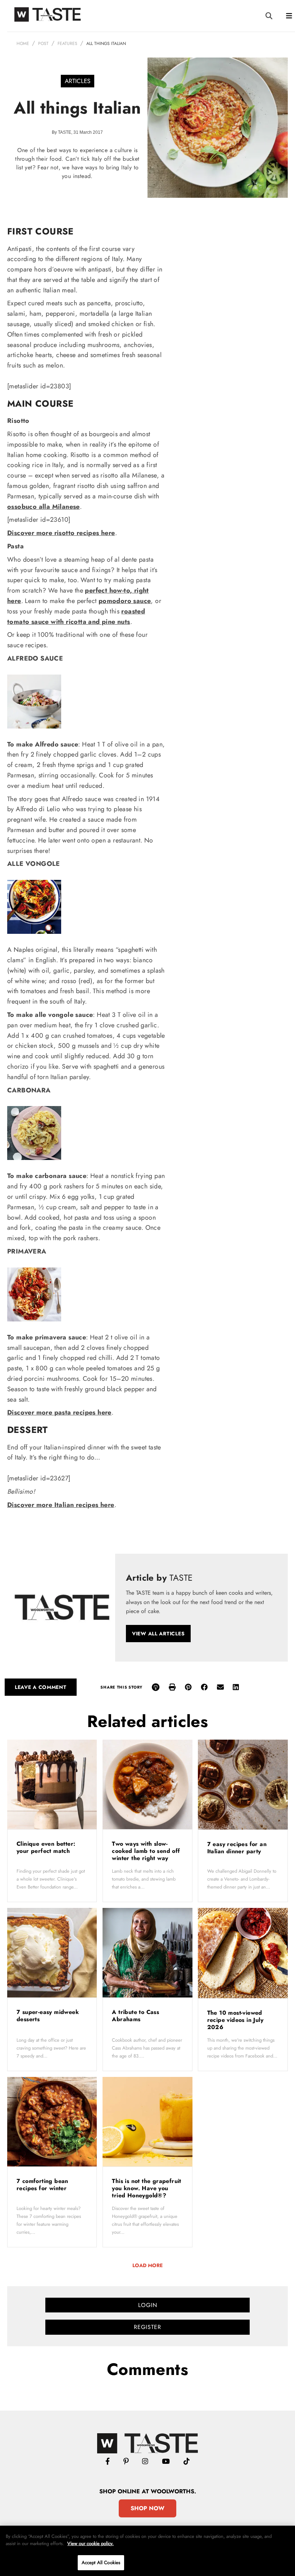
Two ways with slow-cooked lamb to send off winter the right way (146, 1851)
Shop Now (147, 2508)
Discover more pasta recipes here (59, 1412)
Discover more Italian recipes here (61, 1505)
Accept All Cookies (101, 2563)
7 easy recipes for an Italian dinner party (237, 1848)
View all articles (158, 1634)
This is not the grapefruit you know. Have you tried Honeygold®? (146, 2188)
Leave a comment (41, 1687)
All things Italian (106, 44)
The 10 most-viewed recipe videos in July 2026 (235, 2020)
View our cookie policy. (90, 2543)
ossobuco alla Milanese (44, 507)
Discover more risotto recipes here (61, 533)
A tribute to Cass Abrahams (135, 2016)
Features (67, 44)
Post (43, 44)
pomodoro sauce (125, 601)
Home (23, 44)
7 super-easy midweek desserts (48, 2016)
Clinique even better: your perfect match (46, 1847)
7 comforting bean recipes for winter (43, 2185)
